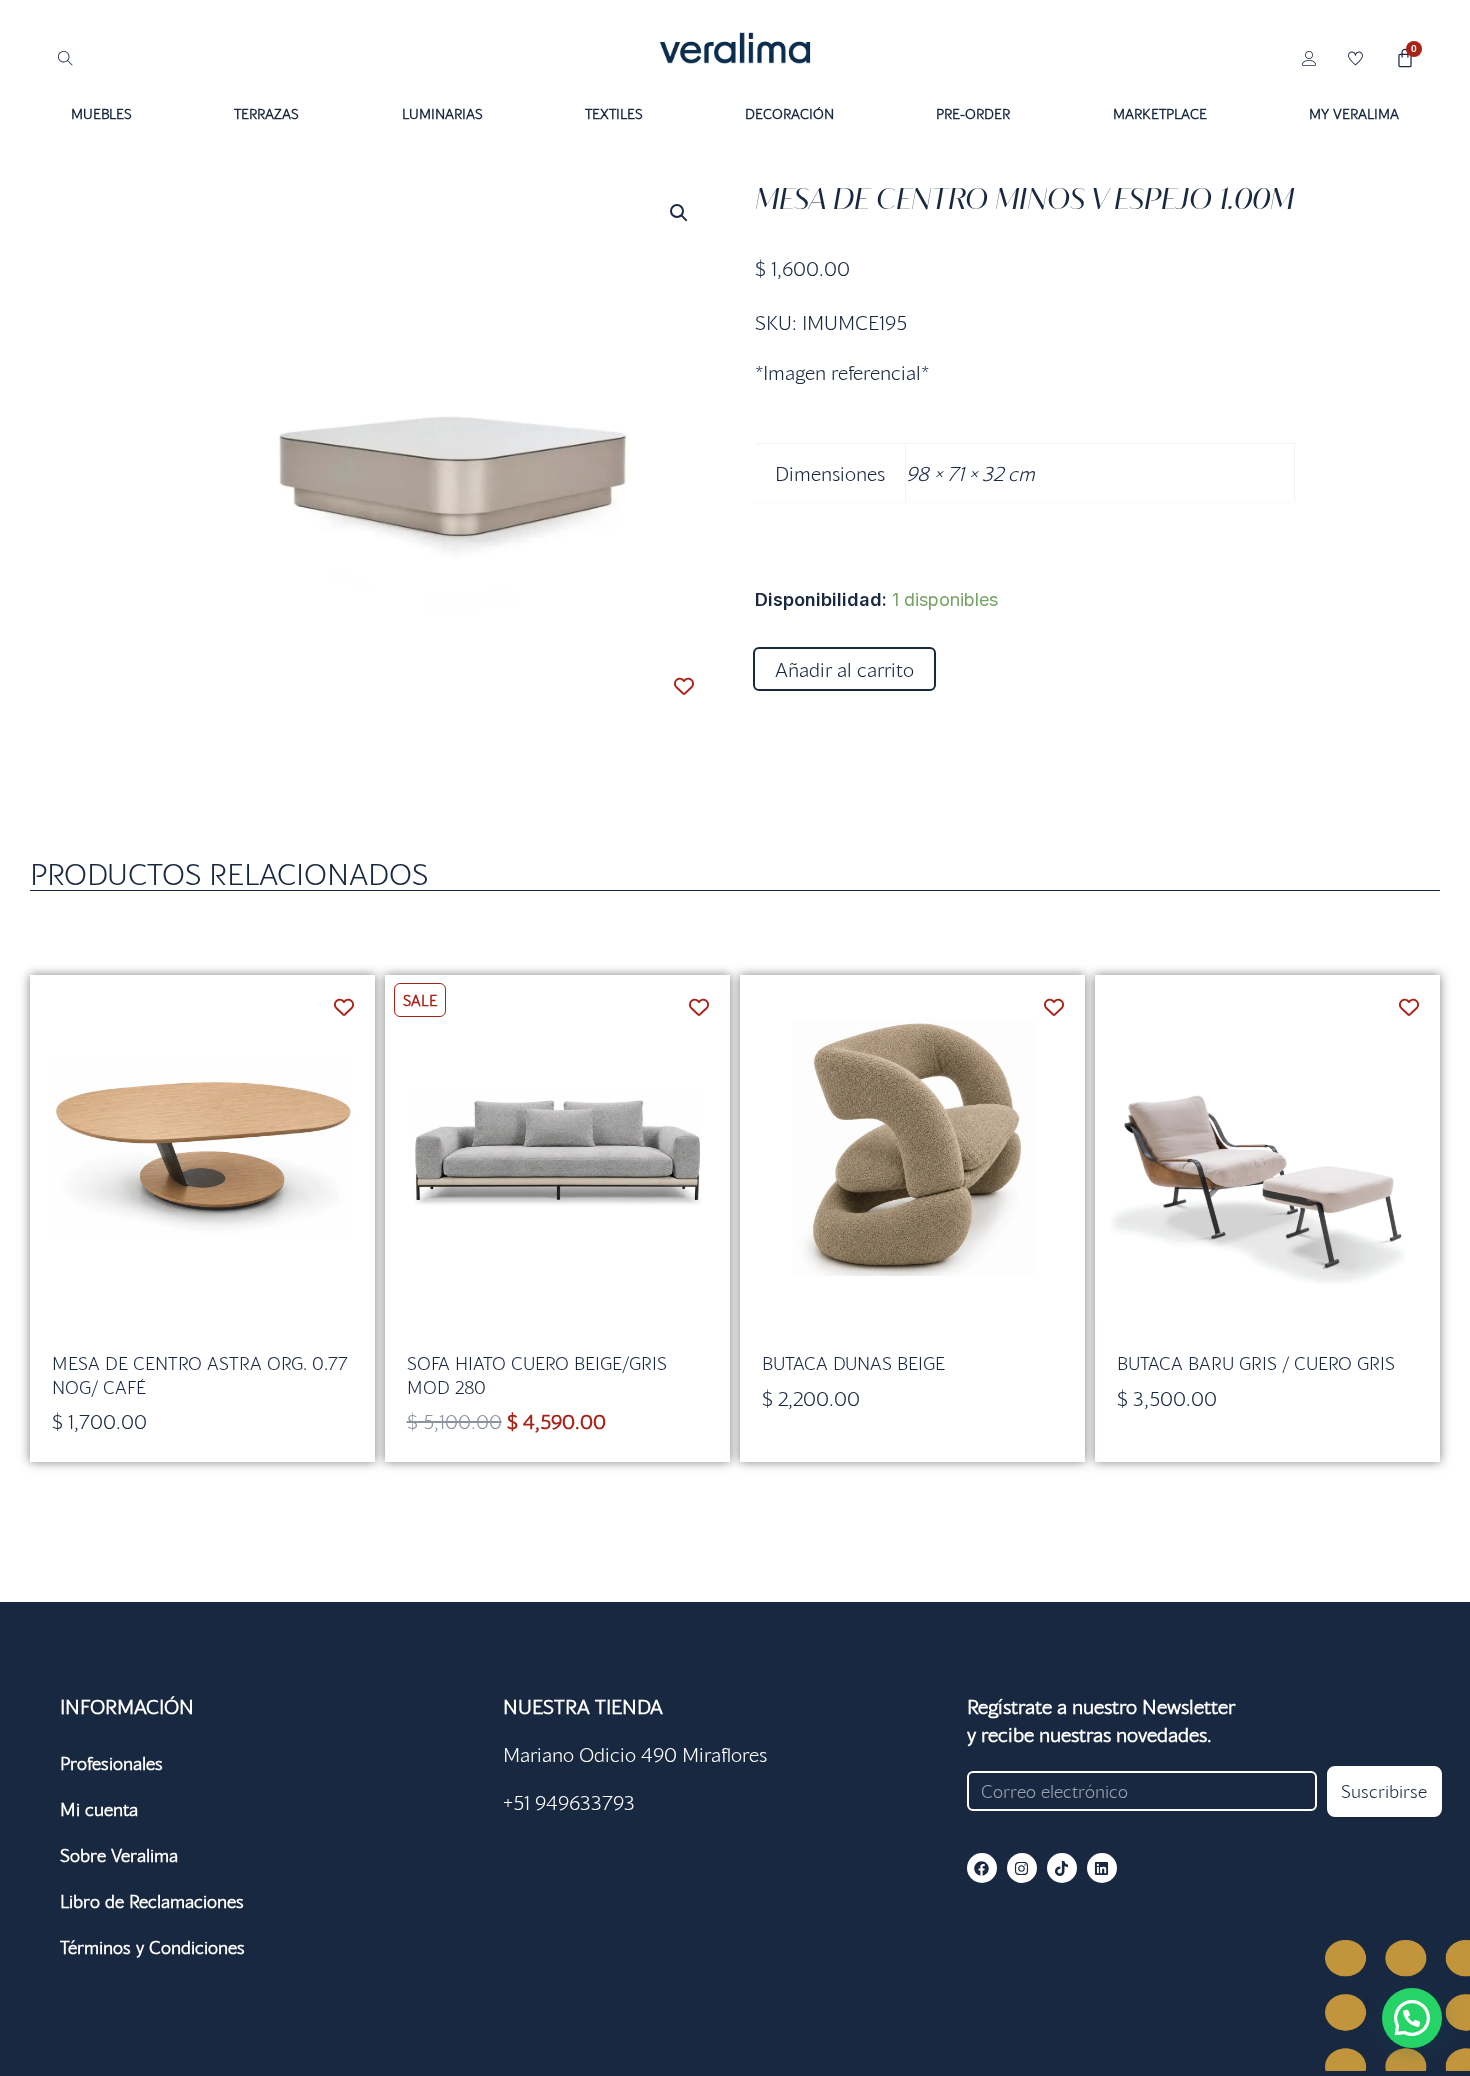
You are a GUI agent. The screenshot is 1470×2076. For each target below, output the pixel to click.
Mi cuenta (99, 1809)
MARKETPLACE (1160, 113)
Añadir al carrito (844, 669)
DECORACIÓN (789, 113)
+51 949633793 (569, 1802)
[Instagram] (1022, 1868)
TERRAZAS (266, 113)
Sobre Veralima (119, 1855)
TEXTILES (614, 113)
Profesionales (111, 1763)
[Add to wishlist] (683, 685)
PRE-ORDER (973, 113)
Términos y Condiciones (152, 1947)
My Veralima (1354, 113)
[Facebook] (982, 1868)
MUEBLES (101, 113)
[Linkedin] (1102, 1868)
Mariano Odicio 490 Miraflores (635, 1754)
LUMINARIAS (442, 113)
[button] (679, 213)
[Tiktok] (1062, 1868)
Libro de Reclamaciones (152, 1901)
